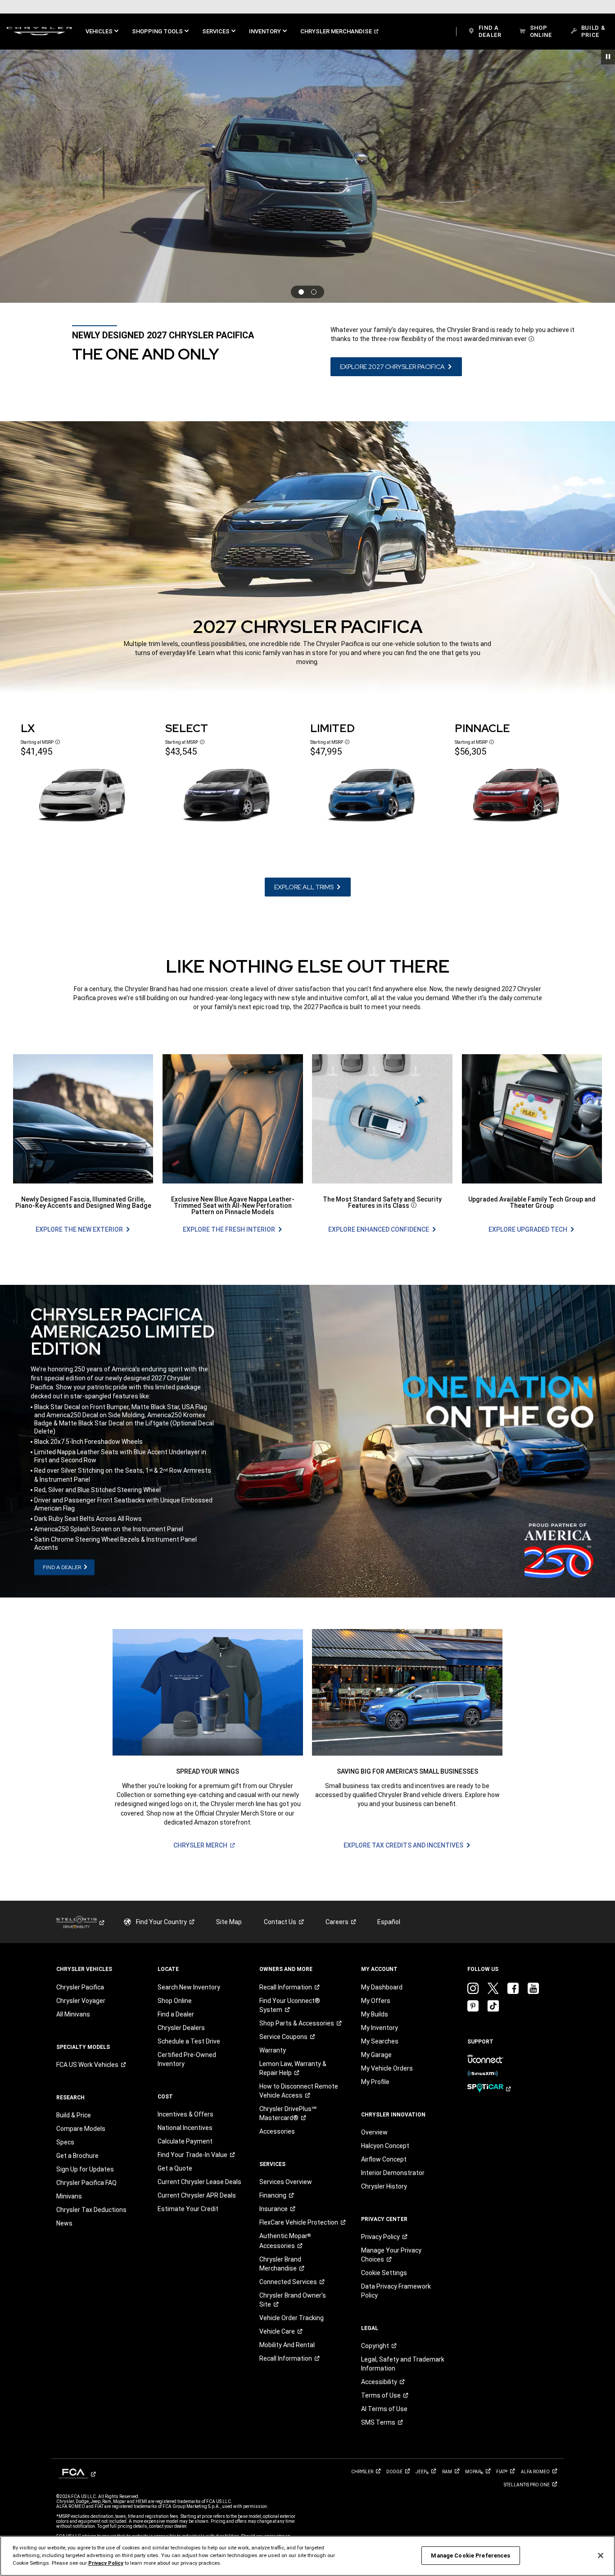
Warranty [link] (273, 2050)
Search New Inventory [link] (189, 1987)
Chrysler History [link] (384, 2186)
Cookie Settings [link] (384, 2273)
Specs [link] (65, 2142)
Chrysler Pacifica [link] (80, 1987)
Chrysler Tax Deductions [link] (91, 2210)
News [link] (64, 2223)
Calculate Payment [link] (185, 2141)
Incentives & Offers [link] (185, 2114)
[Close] (601, 2555)
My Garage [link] (376, 2055)
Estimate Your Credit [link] (188, 2209)
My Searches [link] (380, 2041)
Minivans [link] (69, 2196)
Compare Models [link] (81, 2129)
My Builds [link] (375, 2014)
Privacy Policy (106, 2563)
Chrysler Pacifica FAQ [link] (86, 2183)
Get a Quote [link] (175, 2168)
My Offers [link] (376, 2001)
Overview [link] (374, 2132)
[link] (39, 32)
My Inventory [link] (380, 2028)
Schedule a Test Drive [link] (189, 2041)
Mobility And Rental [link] (287, 2345)
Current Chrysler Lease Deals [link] (199, 2182)
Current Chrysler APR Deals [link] (197, 2195)
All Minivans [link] (73, 2014)
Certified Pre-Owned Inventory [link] (187, 2059)
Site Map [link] (229, 1922)
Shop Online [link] (175, 2001)
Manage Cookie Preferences (470, 2556)
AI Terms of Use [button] (384, 2409)
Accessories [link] (277, 2131)
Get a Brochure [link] (77, 2156)
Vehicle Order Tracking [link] (292, 2318)
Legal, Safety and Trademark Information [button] (403, 2364)
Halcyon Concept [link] (385, 2146)
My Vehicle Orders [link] (387, 2068)
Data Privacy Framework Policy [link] (396, 2291)
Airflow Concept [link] (384, 2159)
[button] (102, 32)
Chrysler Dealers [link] (181, 2028)
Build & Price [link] (74, 2115)
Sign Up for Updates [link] (85, 2169)
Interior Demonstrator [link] (393, 2173)
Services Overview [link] (286, 2182)
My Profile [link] (375, 2082)
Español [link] (389, 1922)
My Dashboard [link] (382, 1987)
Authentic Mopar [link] (285, 2241)
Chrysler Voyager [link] (81, 2001)
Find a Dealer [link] (176, 2014)
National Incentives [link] (185, 2128)
